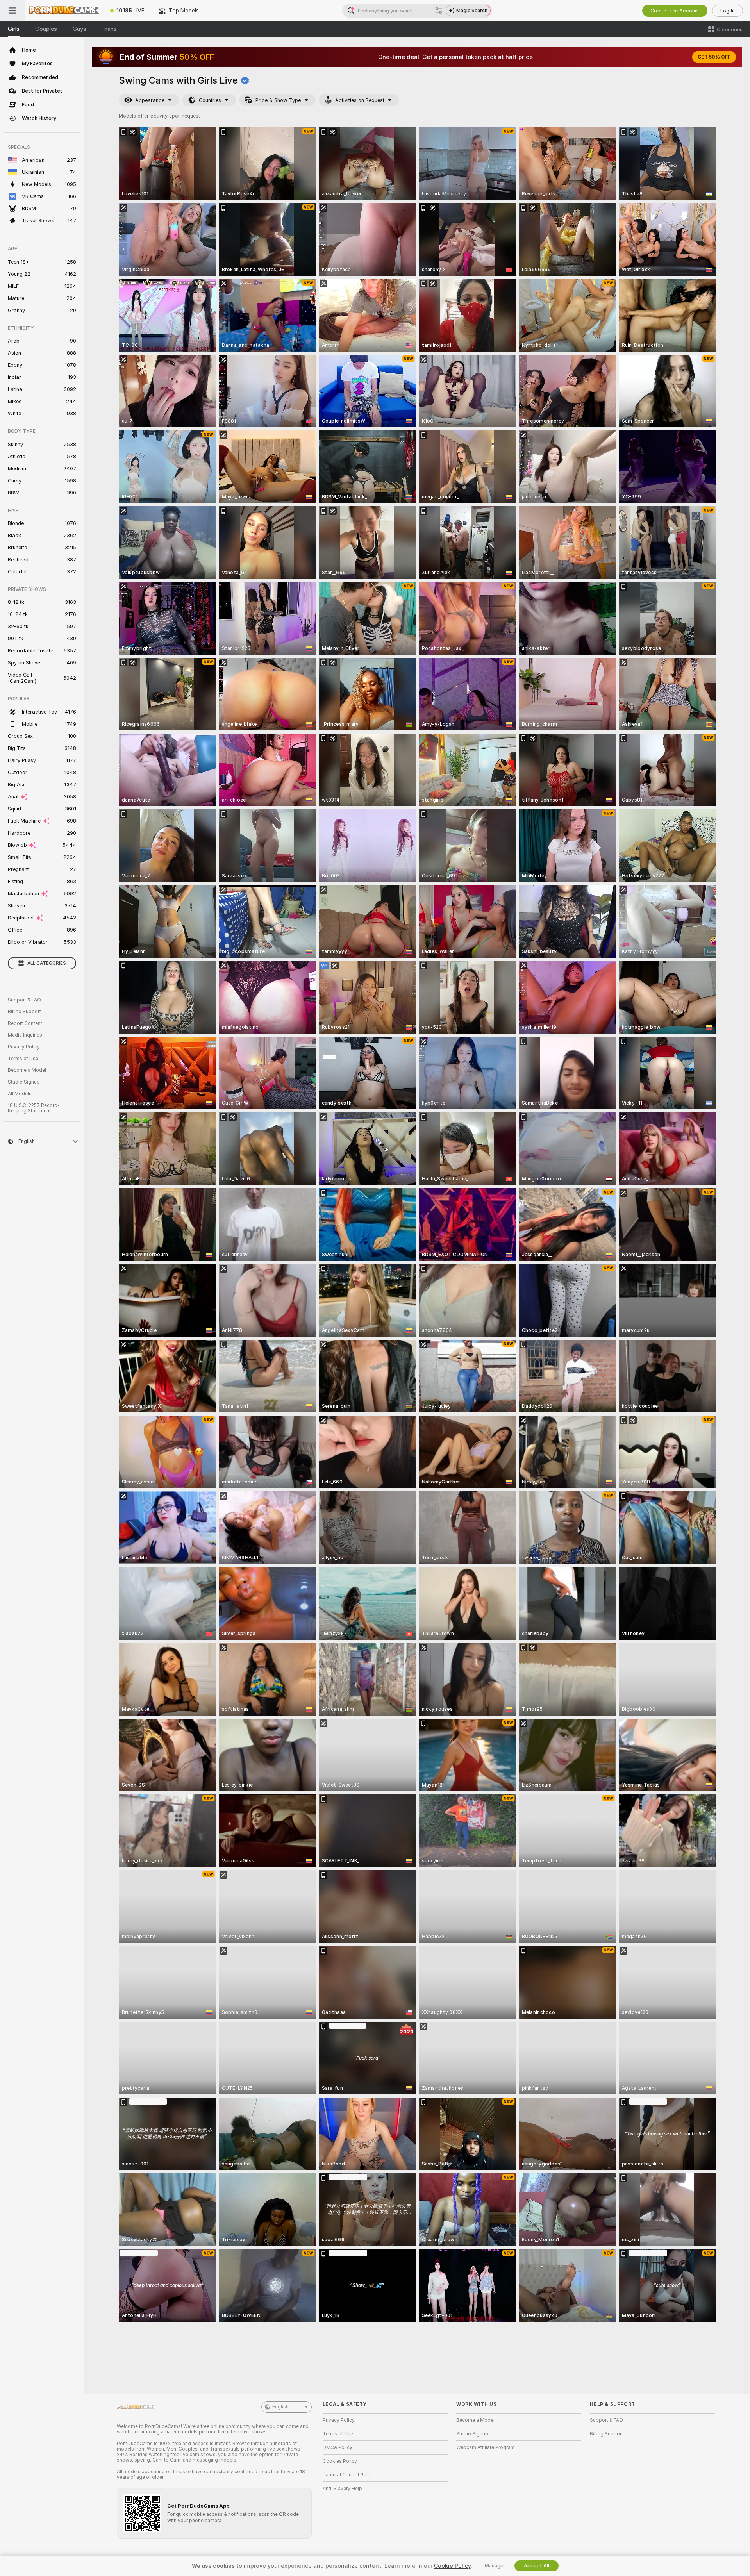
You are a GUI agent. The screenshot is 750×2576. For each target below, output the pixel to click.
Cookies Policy (340, 2461)
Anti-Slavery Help (342, 2489)
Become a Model (27, 1070)
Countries (210, 100)
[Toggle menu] (12, 11)
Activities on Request (360, 100)
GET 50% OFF (714, 57)
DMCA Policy (337, 2447)
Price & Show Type (278, 100)
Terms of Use (23, 1059)
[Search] (439, 11)
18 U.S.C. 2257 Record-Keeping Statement (34, 1108)
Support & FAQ (24, 1000)
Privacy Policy (24, 1047)
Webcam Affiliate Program (486, 2447)
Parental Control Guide (348, 2475)
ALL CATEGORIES (47, 963)
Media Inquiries (25, 1035)
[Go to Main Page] (64, 11)
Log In (728, 11)
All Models (20, 1094)
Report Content (25, 1023)
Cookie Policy (452, 2566)
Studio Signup (24, 1082)
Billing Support (24, 1012)
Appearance (150, 100)
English (280, 2407)
